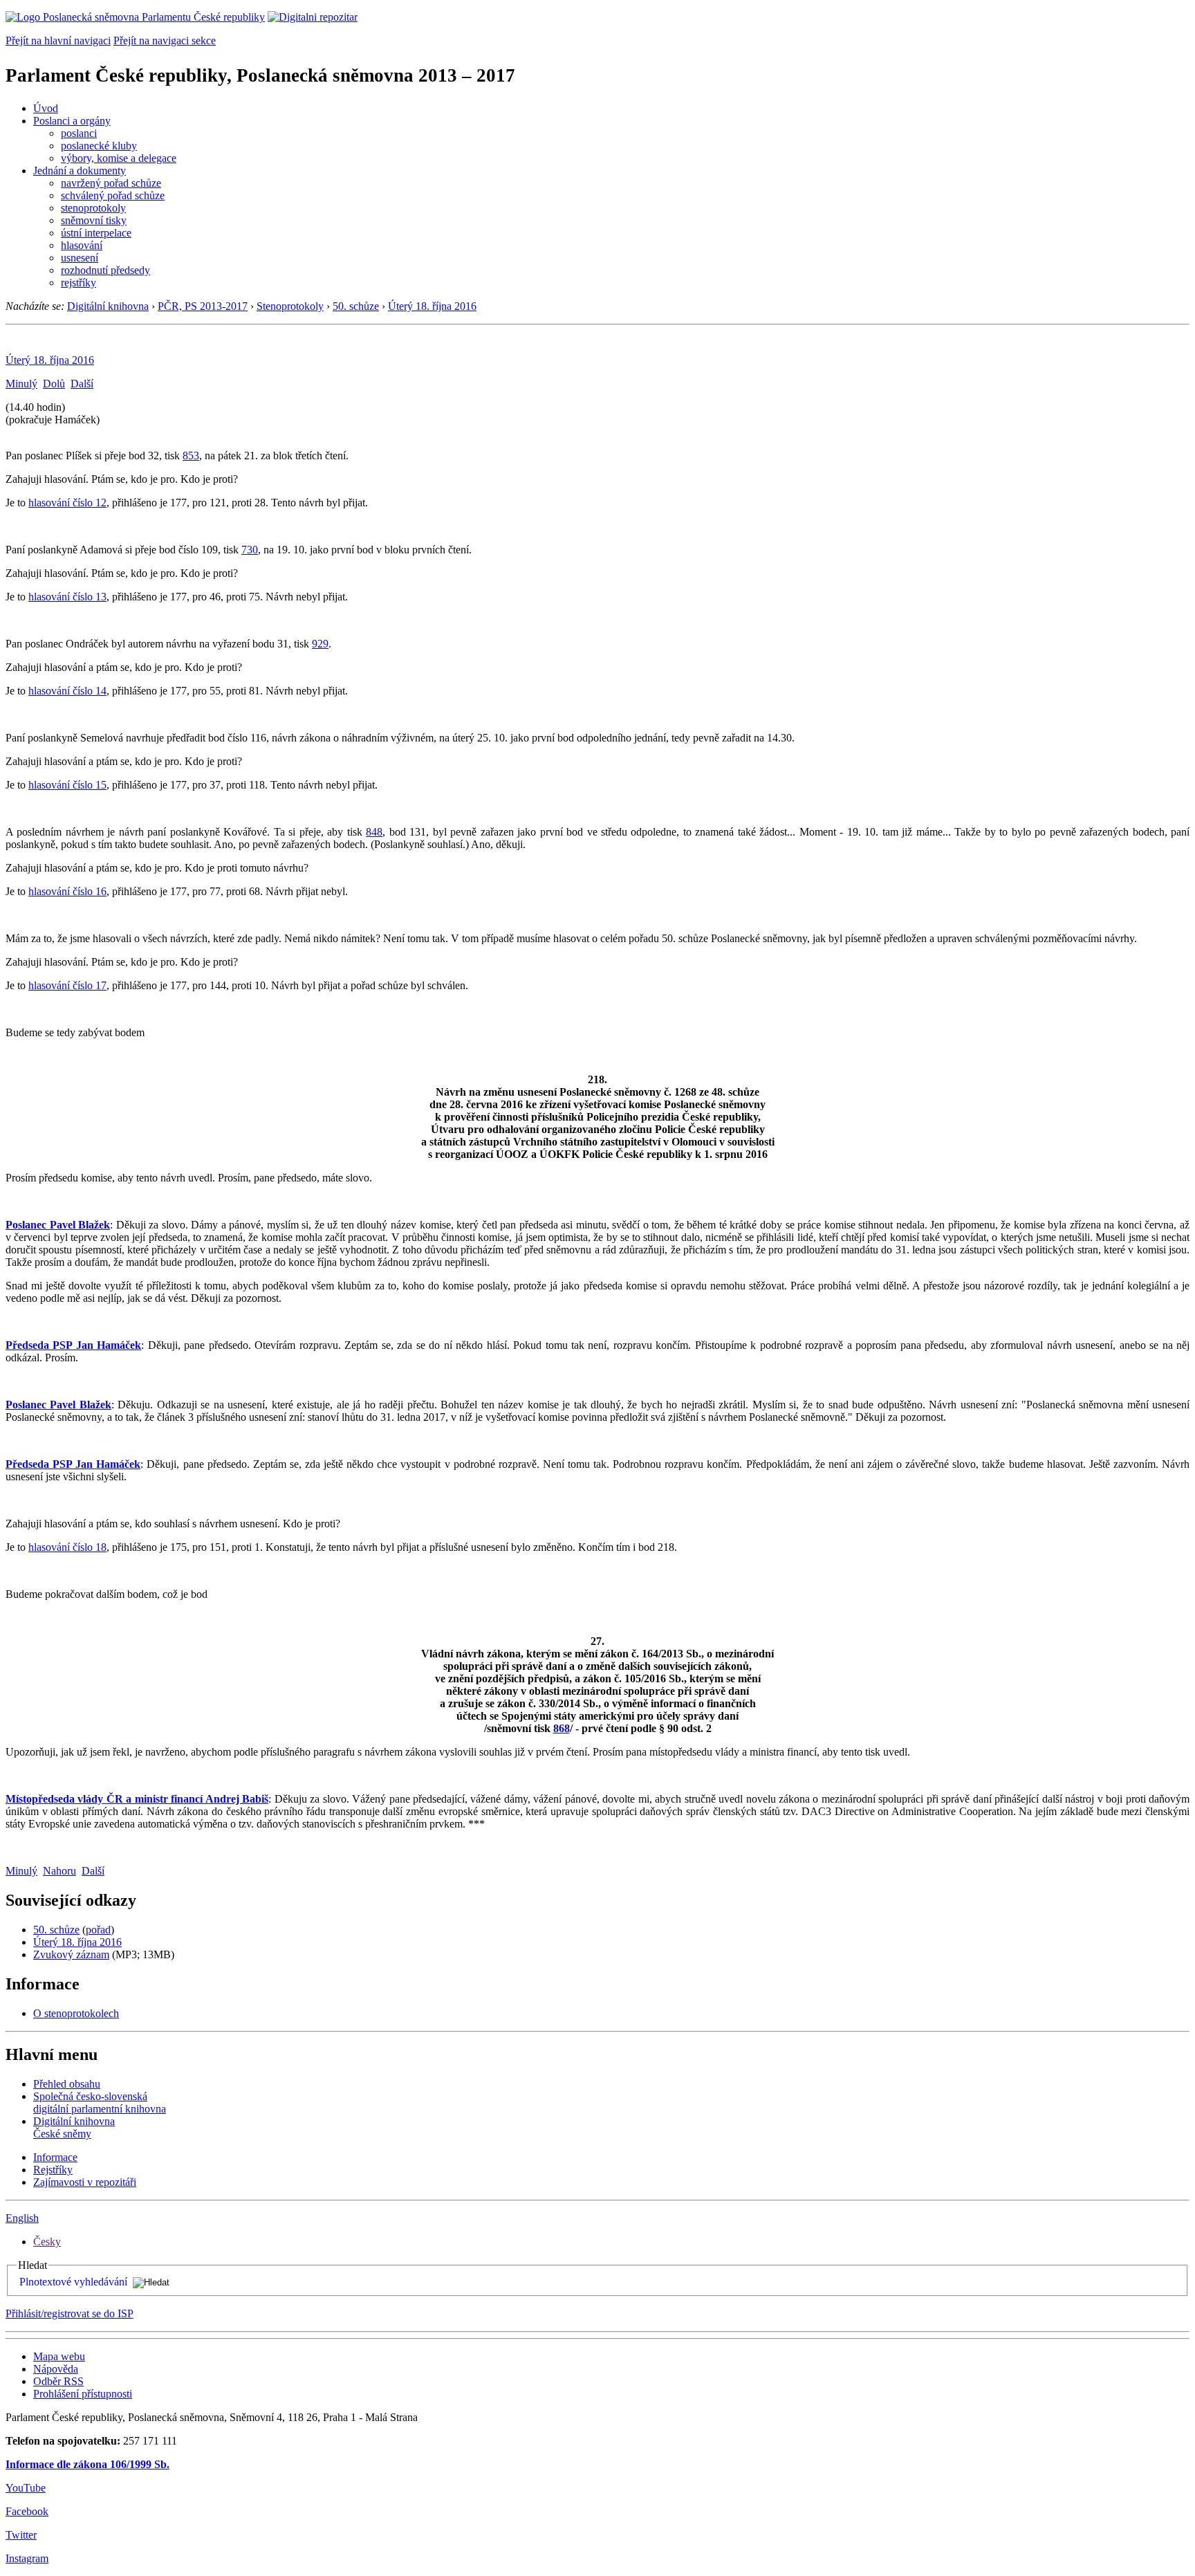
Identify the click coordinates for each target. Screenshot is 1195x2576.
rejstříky (78, 283)
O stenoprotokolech (76, 2013)
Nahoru (59, 1871)
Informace (55, 2157)
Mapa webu (59, 2356)
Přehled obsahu (67, 2084)
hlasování (82, 245)
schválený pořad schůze (113, 195)
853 (191, 456)
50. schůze (356, 306)
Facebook (27, 2511)
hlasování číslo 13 (67, 597)
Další (82, 384)
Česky (47, 2242)
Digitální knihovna (108, 306)
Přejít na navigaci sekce (165, 40)
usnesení (80, 258)
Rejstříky (53, 2170)
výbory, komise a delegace (119, 158)
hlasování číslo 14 (67, 691)
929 (320, 644)
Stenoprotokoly (290, 306)
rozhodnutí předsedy (105, 270)
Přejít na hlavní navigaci (58, 40)
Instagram (27, 2558)
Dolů (54, 384)
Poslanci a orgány (72, 121)
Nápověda (56, 2369)
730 (250, 550)
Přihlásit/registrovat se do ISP (70, 2313)
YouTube (26, 2488)
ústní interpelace (96, 233)
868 (562, 1728)
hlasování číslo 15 (67, 785)
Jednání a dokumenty (80, 171)
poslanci (79, 133)
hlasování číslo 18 (67, 1547)
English (22, 2218)
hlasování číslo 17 (67, 985)
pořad (98, 1930)
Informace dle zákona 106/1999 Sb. (87, 2464)
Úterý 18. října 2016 (432, 306)
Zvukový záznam (71, 1954)
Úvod (46, 108)
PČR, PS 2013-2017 (203, 306)
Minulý (21, 384)
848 (374, 832)
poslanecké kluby (99, 146)
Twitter (21, 2535)
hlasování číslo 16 (67, 891)
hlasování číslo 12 (67, 503)
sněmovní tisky (94, 220)
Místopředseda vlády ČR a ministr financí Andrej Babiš (137, 1799)
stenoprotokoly (93, 208)
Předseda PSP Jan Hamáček (73, 1345)
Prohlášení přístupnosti (83, 2394)
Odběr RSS (58, 2381)
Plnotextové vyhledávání (73, 2282)
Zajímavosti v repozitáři (85, 2182)
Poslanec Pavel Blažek (58, 1225)
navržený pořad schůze (111, 183)
